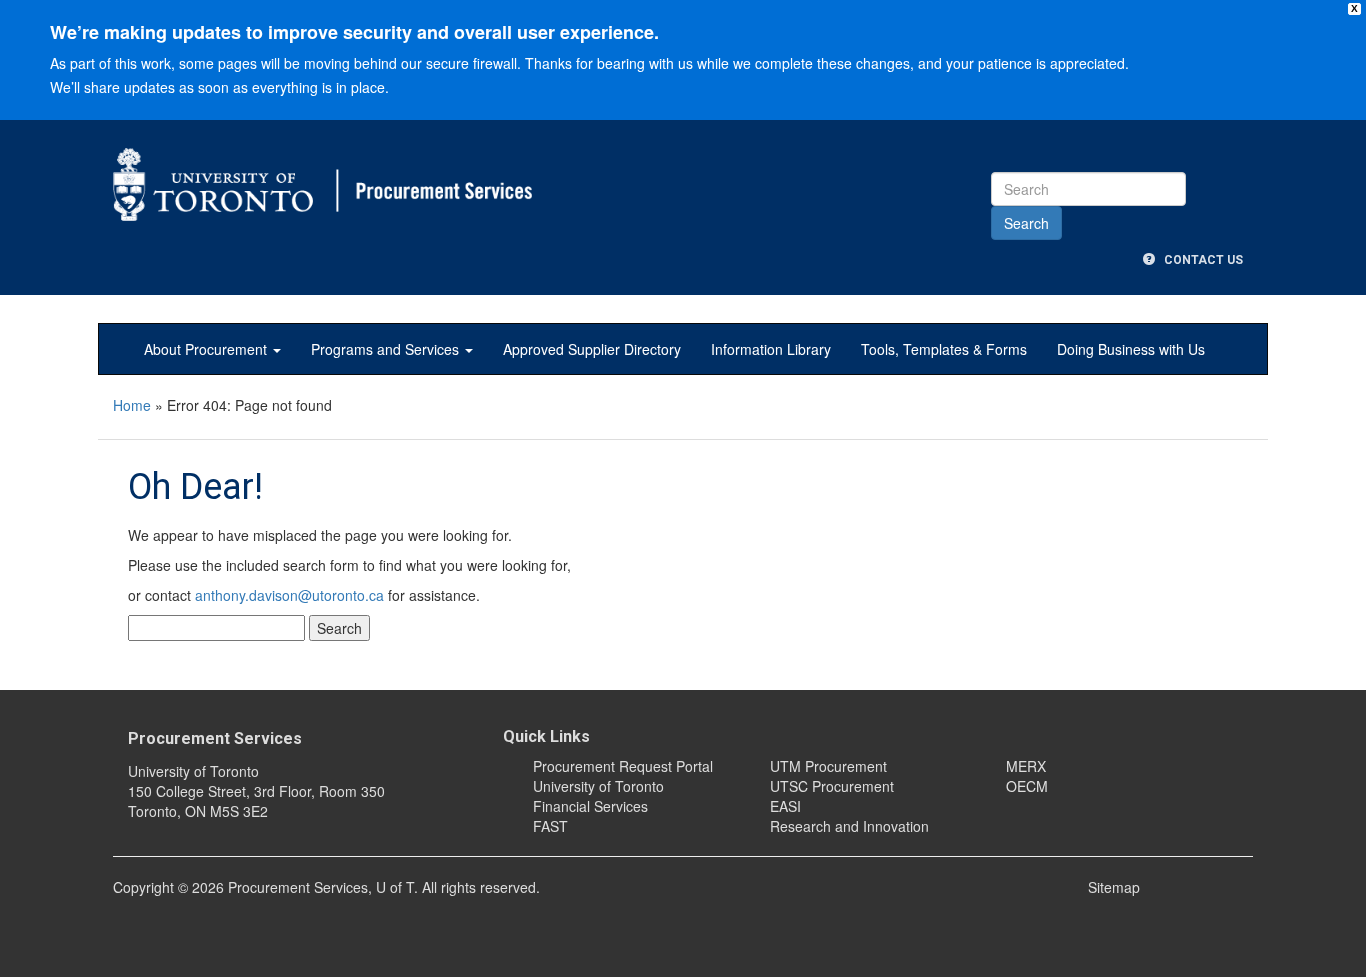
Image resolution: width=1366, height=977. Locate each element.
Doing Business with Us (1131, 349)
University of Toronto (598, 786)
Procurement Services (215, 738)
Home (132, 405)
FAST (550, 826)
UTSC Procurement (832, 786)
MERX (1026, 766)
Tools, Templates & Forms (944, 349)
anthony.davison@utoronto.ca (289, 595)
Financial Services (590, 806)
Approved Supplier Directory (592, 349)
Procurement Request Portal (623, 766)
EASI (785, 806)
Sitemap (1114, 887)
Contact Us (1199, 260)
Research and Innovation (849, 826)
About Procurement (207, 349)
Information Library (771, 349)
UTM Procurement (828, 766)
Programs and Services (387, 349)
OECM (1027, 786)
